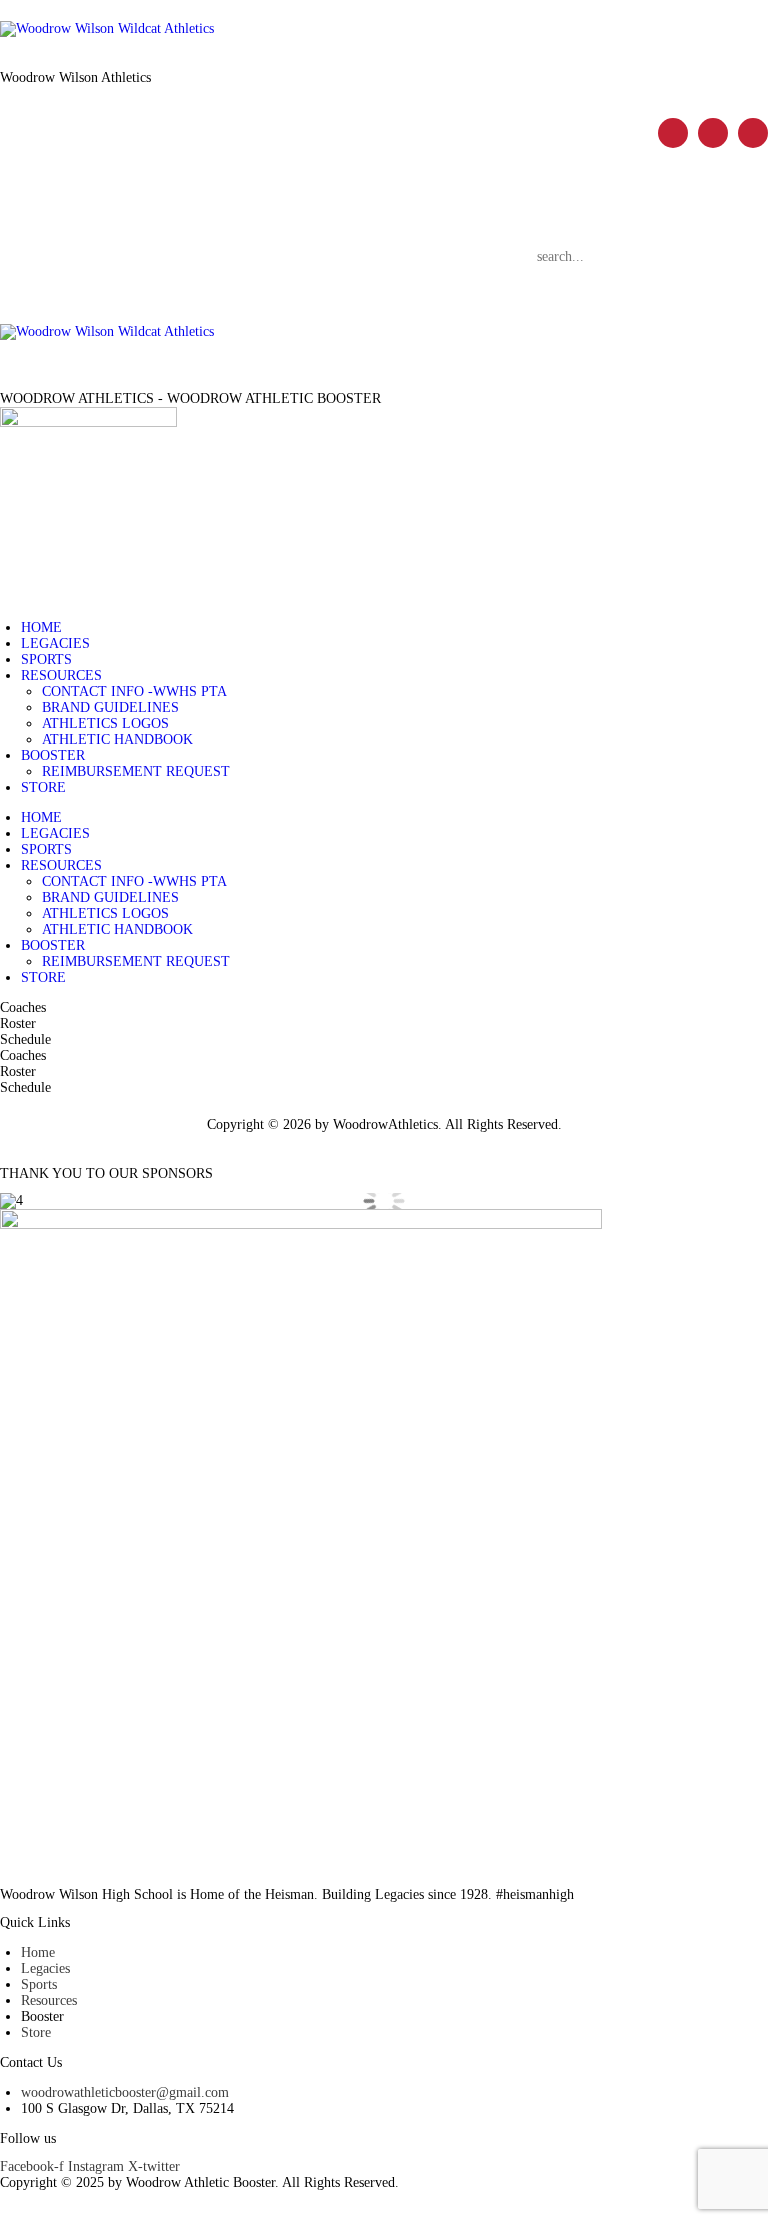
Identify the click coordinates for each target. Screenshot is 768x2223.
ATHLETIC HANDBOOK (117, 739)
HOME (41, 627)
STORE (43, 787)
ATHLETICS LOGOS (105, 723)
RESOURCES (61, 675)
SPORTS (46, 659)
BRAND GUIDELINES (110, 707)
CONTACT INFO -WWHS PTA (134, 691)
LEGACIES (55, 643)
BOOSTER (53, 755)
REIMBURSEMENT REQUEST (136, 771)
